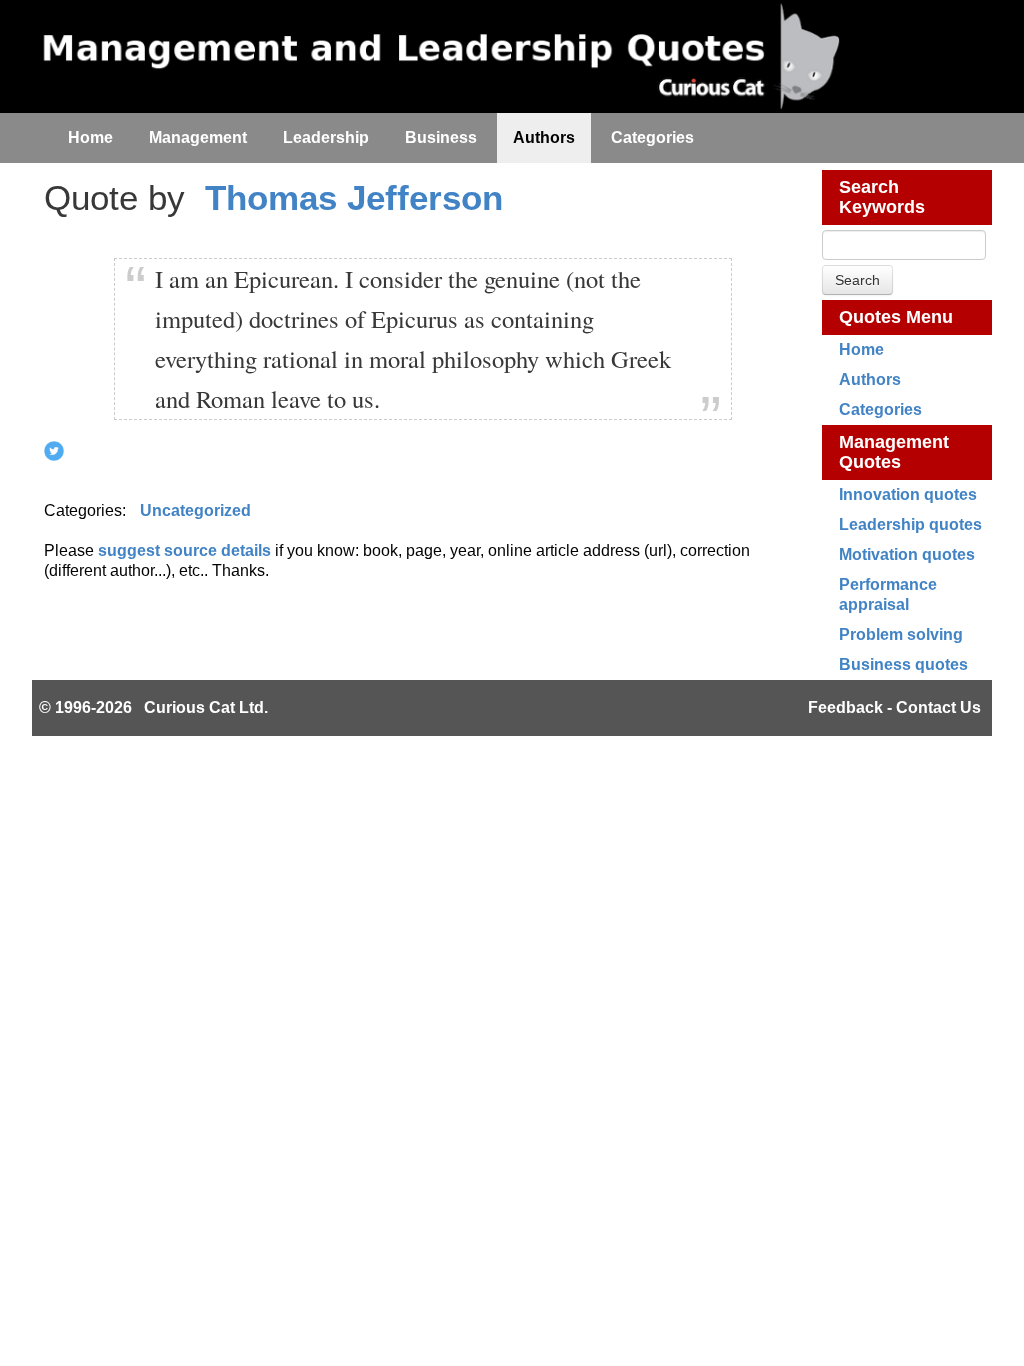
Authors (870, 379)
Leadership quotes (910, 524)
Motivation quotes (907, 554)
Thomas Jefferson (354, 197)
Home (861, 349)
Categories (880, 409)
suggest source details (184, 550)
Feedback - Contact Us (894, 707)
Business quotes (903, 664)
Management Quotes (894, 452)
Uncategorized (195, 510)
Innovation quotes (908, 494)
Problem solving (901, 634)
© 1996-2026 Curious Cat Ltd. (153, 707)
